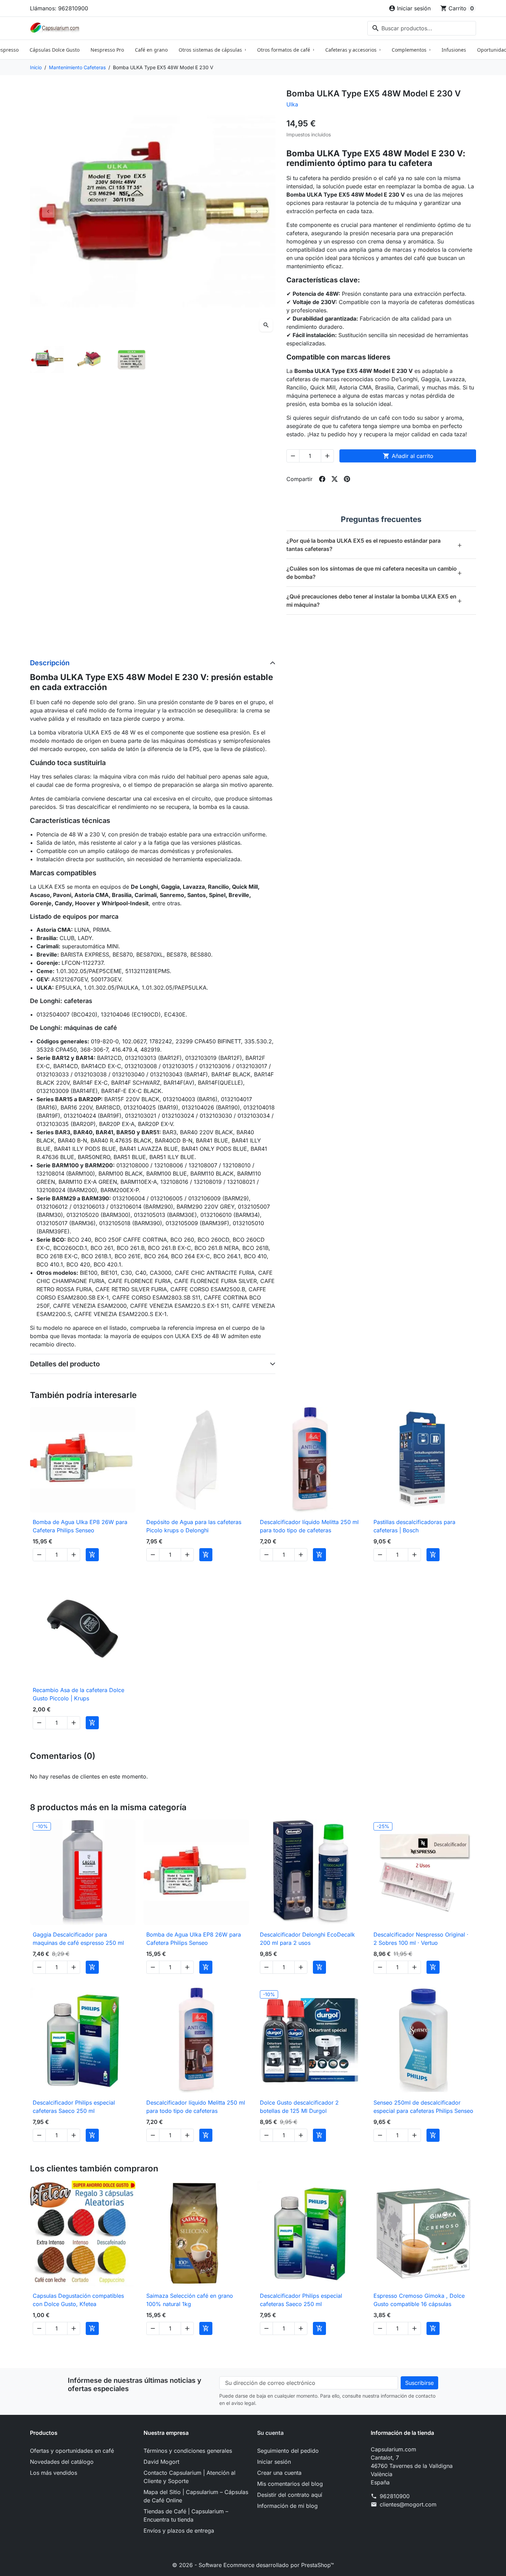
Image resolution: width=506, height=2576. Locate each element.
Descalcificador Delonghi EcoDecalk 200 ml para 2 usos (307, 1939)
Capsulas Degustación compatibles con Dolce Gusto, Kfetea (78, 2300)
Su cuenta (270, 2433)
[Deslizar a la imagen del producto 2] (89, 360)
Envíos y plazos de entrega (179, 2531)
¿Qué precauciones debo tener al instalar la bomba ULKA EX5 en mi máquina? (374, 601)
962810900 (395, 2496)
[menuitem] (55, 50)
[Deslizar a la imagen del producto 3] (132, 360)
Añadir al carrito (408, 456)
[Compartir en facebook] (322, 479)
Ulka (292, 104)
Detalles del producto (65, 1364)
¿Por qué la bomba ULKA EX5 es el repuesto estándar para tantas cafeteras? (374, 545)
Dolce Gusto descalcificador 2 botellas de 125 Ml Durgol (299, 2107)
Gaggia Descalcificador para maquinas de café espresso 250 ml (78, 1939)
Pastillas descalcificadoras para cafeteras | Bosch (414, 1526)
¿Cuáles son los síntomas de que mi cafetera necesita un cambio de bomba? (374, 573)
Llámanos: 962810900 (59, 8)
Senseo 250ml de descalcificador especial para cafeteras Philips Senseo (423, 2107)
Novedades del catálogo (62, 2462)
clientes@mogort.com (408, 2504)
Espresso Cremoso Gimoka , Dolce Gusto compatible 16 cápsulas (419, 2300)
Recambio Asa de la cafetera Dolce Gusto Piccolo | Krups (78, 1694)
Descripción (50, 663)
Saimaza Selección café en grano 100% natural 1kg (190, 2300)
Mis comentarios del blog (290, 2484)
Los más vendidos (54, 2473)
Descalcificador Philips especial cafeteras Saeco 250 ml (74, 2107)
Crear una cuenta (279, 2473)
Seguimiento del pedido (288, 2451)
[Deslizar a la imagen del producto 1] (47, 360)
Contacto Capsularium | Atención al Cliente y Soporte (189, 2477)
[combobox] (422, 28)
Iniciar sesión (274, 2462)
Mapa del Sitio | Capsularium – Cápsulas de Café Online (196, 2496)
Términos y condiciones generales (188, 2451)
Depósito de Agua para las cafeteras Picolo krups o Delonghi (194, 1526)
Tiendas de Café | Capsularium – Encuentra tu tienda (186, 2515)
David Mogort (161, 2462)
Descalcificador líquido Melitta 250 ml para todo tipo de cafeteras (309, 1526)
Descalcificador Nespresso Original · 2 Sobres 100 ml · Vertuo (421, 1939)
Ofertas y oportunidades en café (72, 2451)
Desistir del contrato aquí (290, 2495)
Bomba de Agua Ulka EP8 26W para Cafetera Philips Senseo (80, 1526)
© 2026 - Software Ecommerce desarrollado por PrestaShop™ (253, 2565)
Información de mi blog (287, 2506)
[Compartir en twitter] (335, 479)
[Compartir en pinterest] (347, 479)
